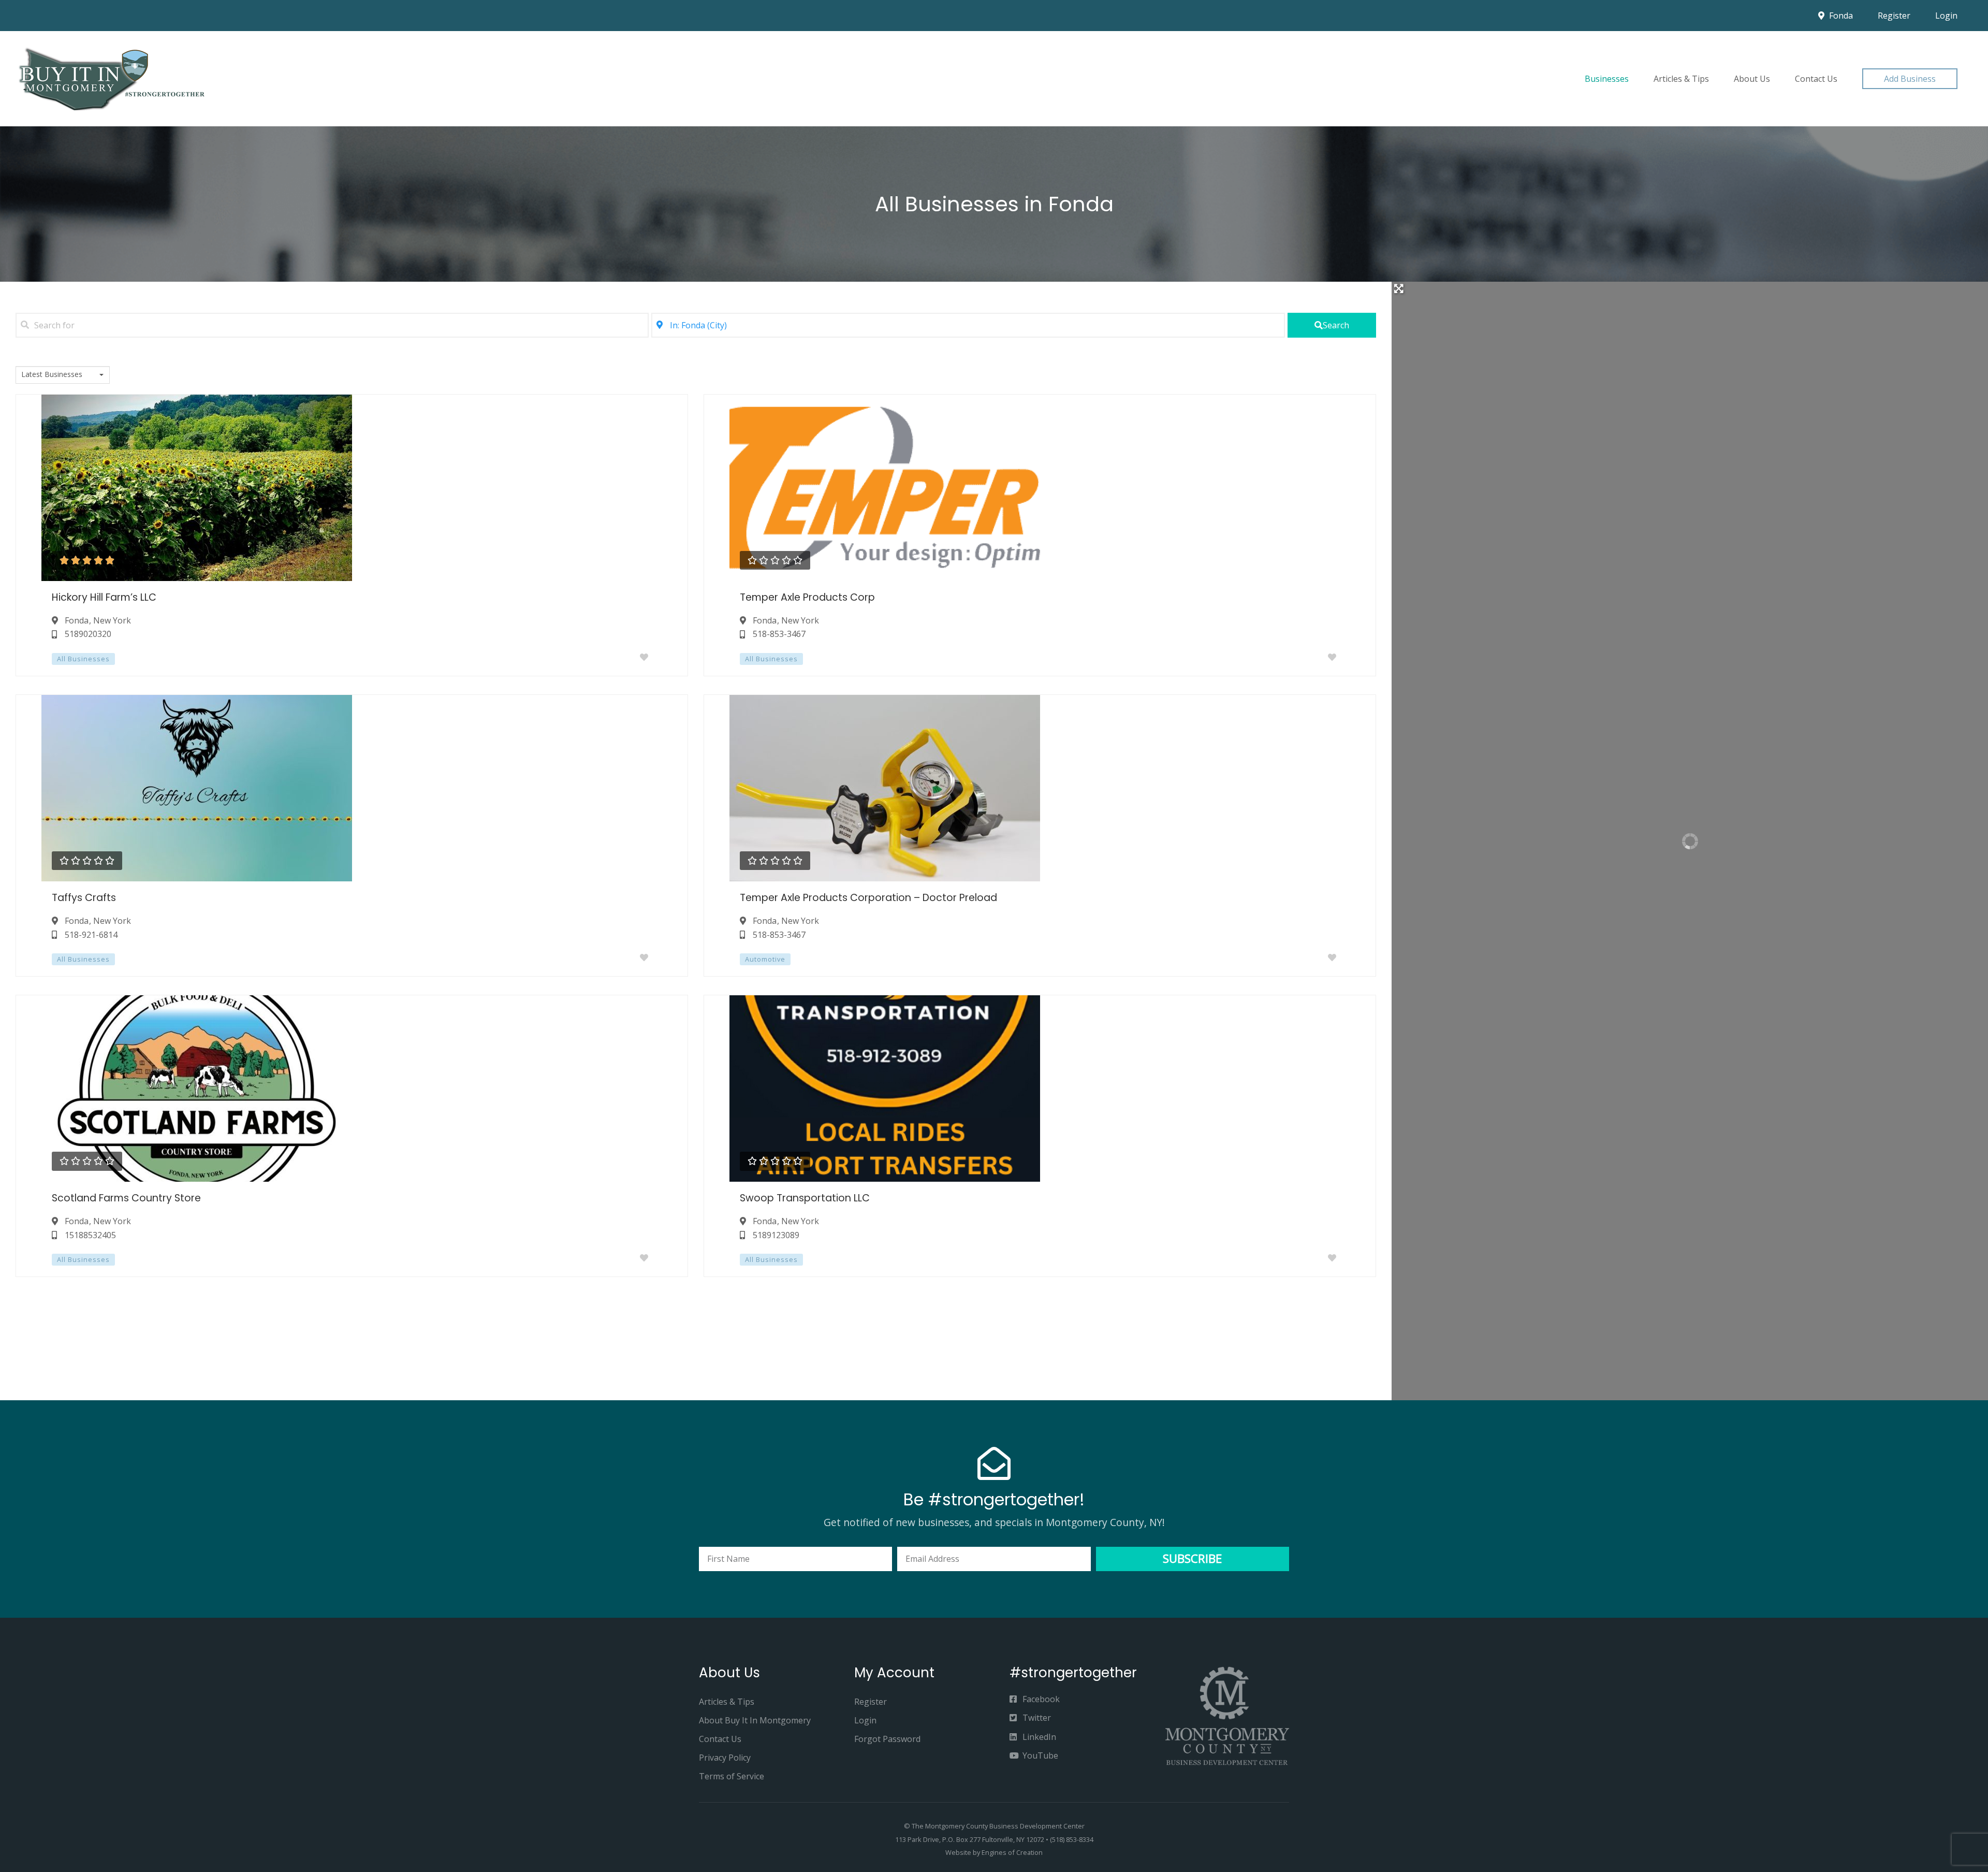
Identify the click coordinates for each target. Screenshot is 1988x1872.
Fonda (1840, 16)
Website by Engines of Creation (994, 1852)
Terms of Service (732, 1776)
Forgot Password (887, 1739)
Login (1946, 16)
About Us (1752, 79)
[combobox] (63, 375)
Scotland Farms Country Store (126, 1198)
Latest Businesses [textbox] (52, 374)
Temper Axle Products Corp (807, 597)
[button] (1910, 79)
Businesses (1607, 79)
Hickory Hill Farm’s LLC (104, 597)
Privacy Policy (725, 1758)
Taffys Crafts (84, 898)
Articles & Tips (1681, 79)
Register (1894, 16)
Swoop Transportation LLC (805, 1198)
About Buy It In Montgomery (755, 1720)
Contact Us (1816, 79)
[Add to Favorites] (646, 657)
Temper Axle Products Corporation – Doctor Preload (868, 898)
